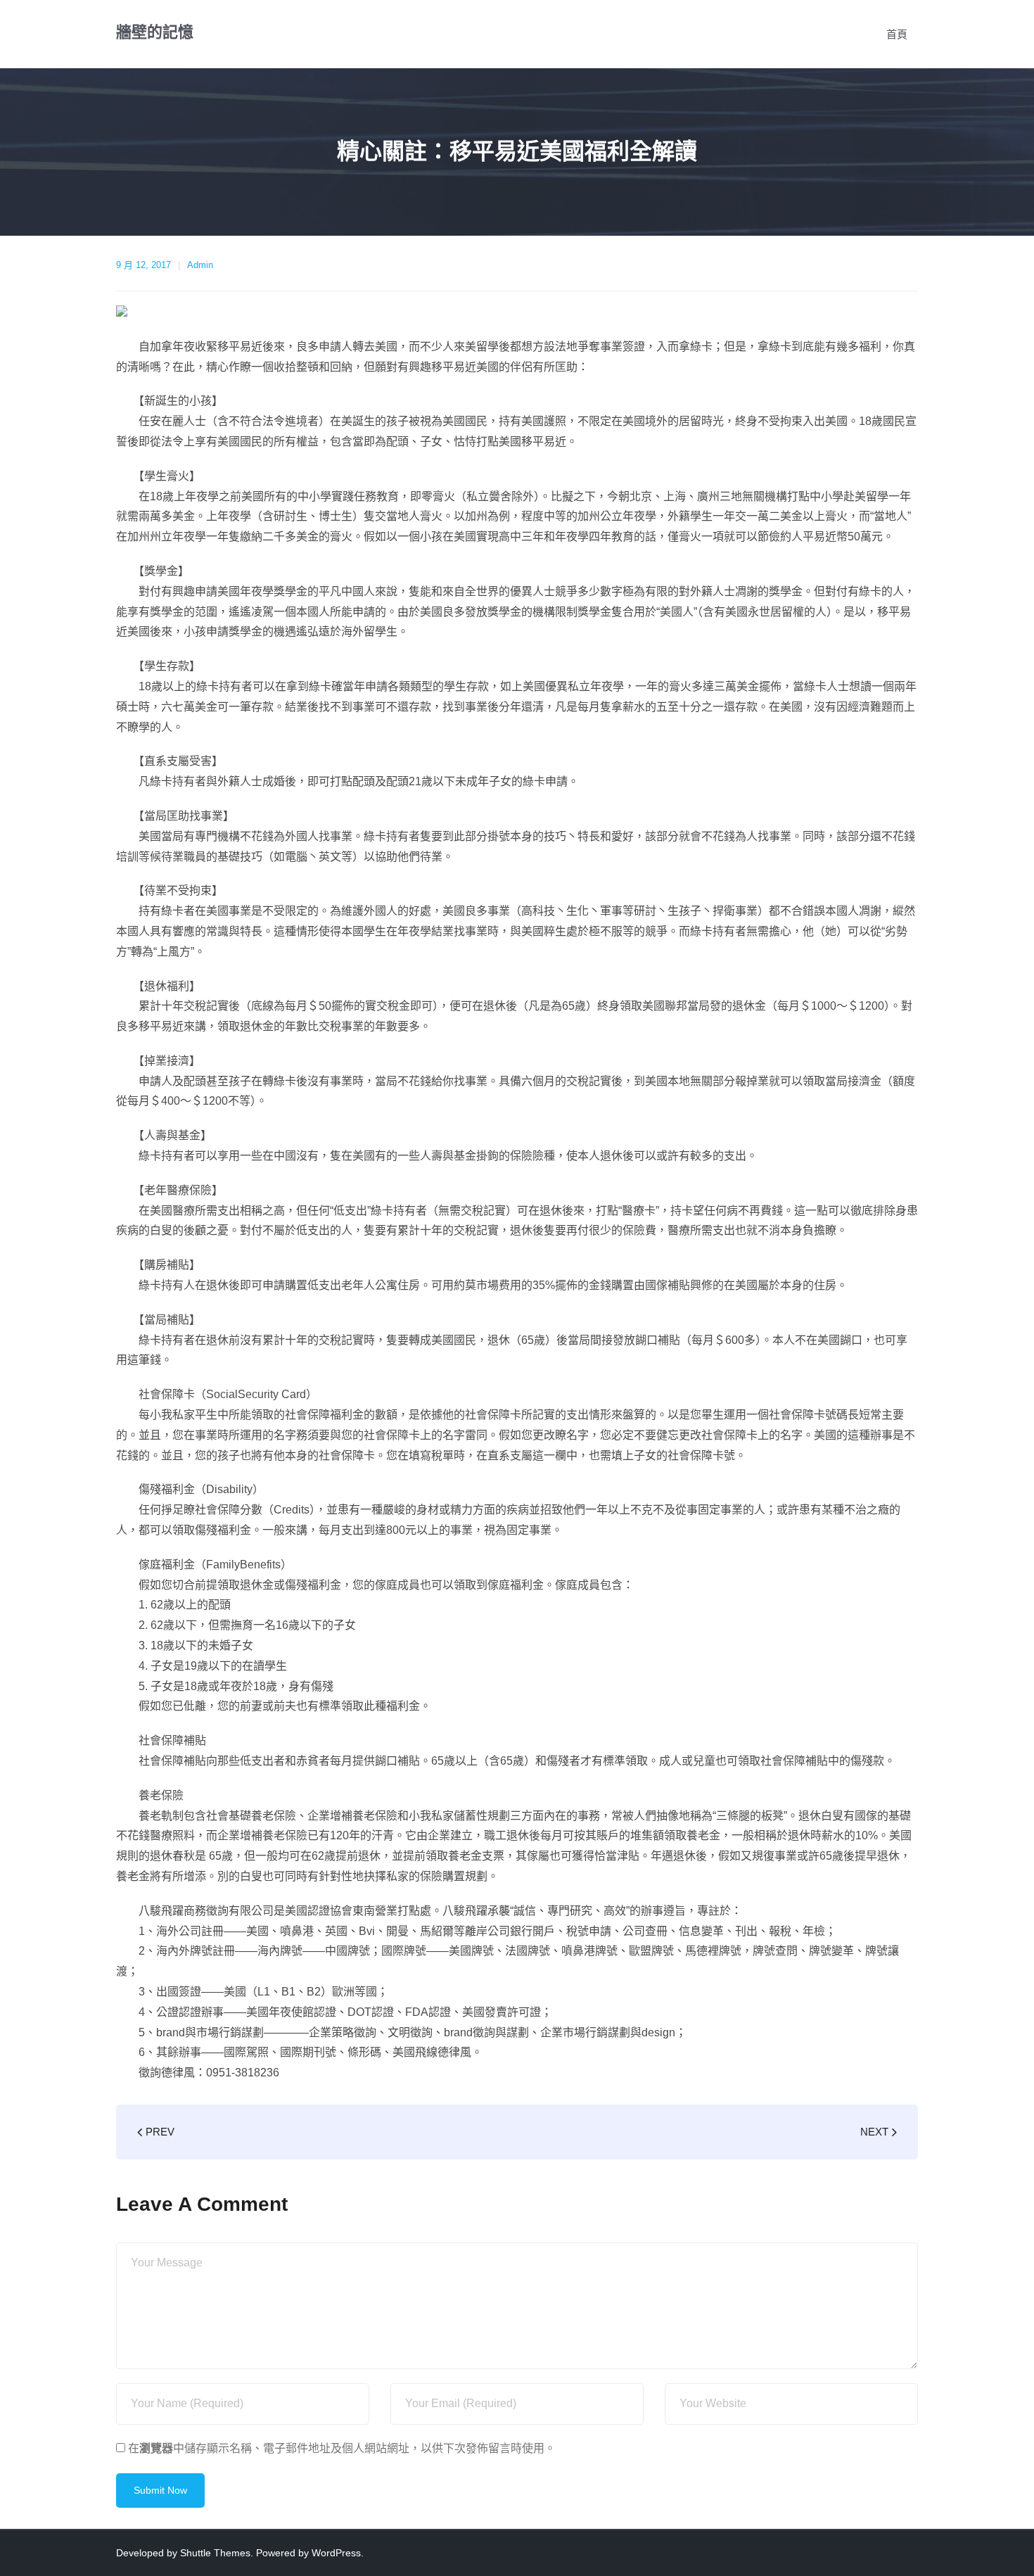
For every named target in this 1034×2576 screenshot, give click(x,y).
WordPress (336, 2553)
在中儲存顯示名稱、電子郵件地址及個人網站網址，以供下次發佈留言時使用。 (342, 2448)
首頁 (897, 34)
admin (200, 265)
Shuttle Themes (215, 2553)
